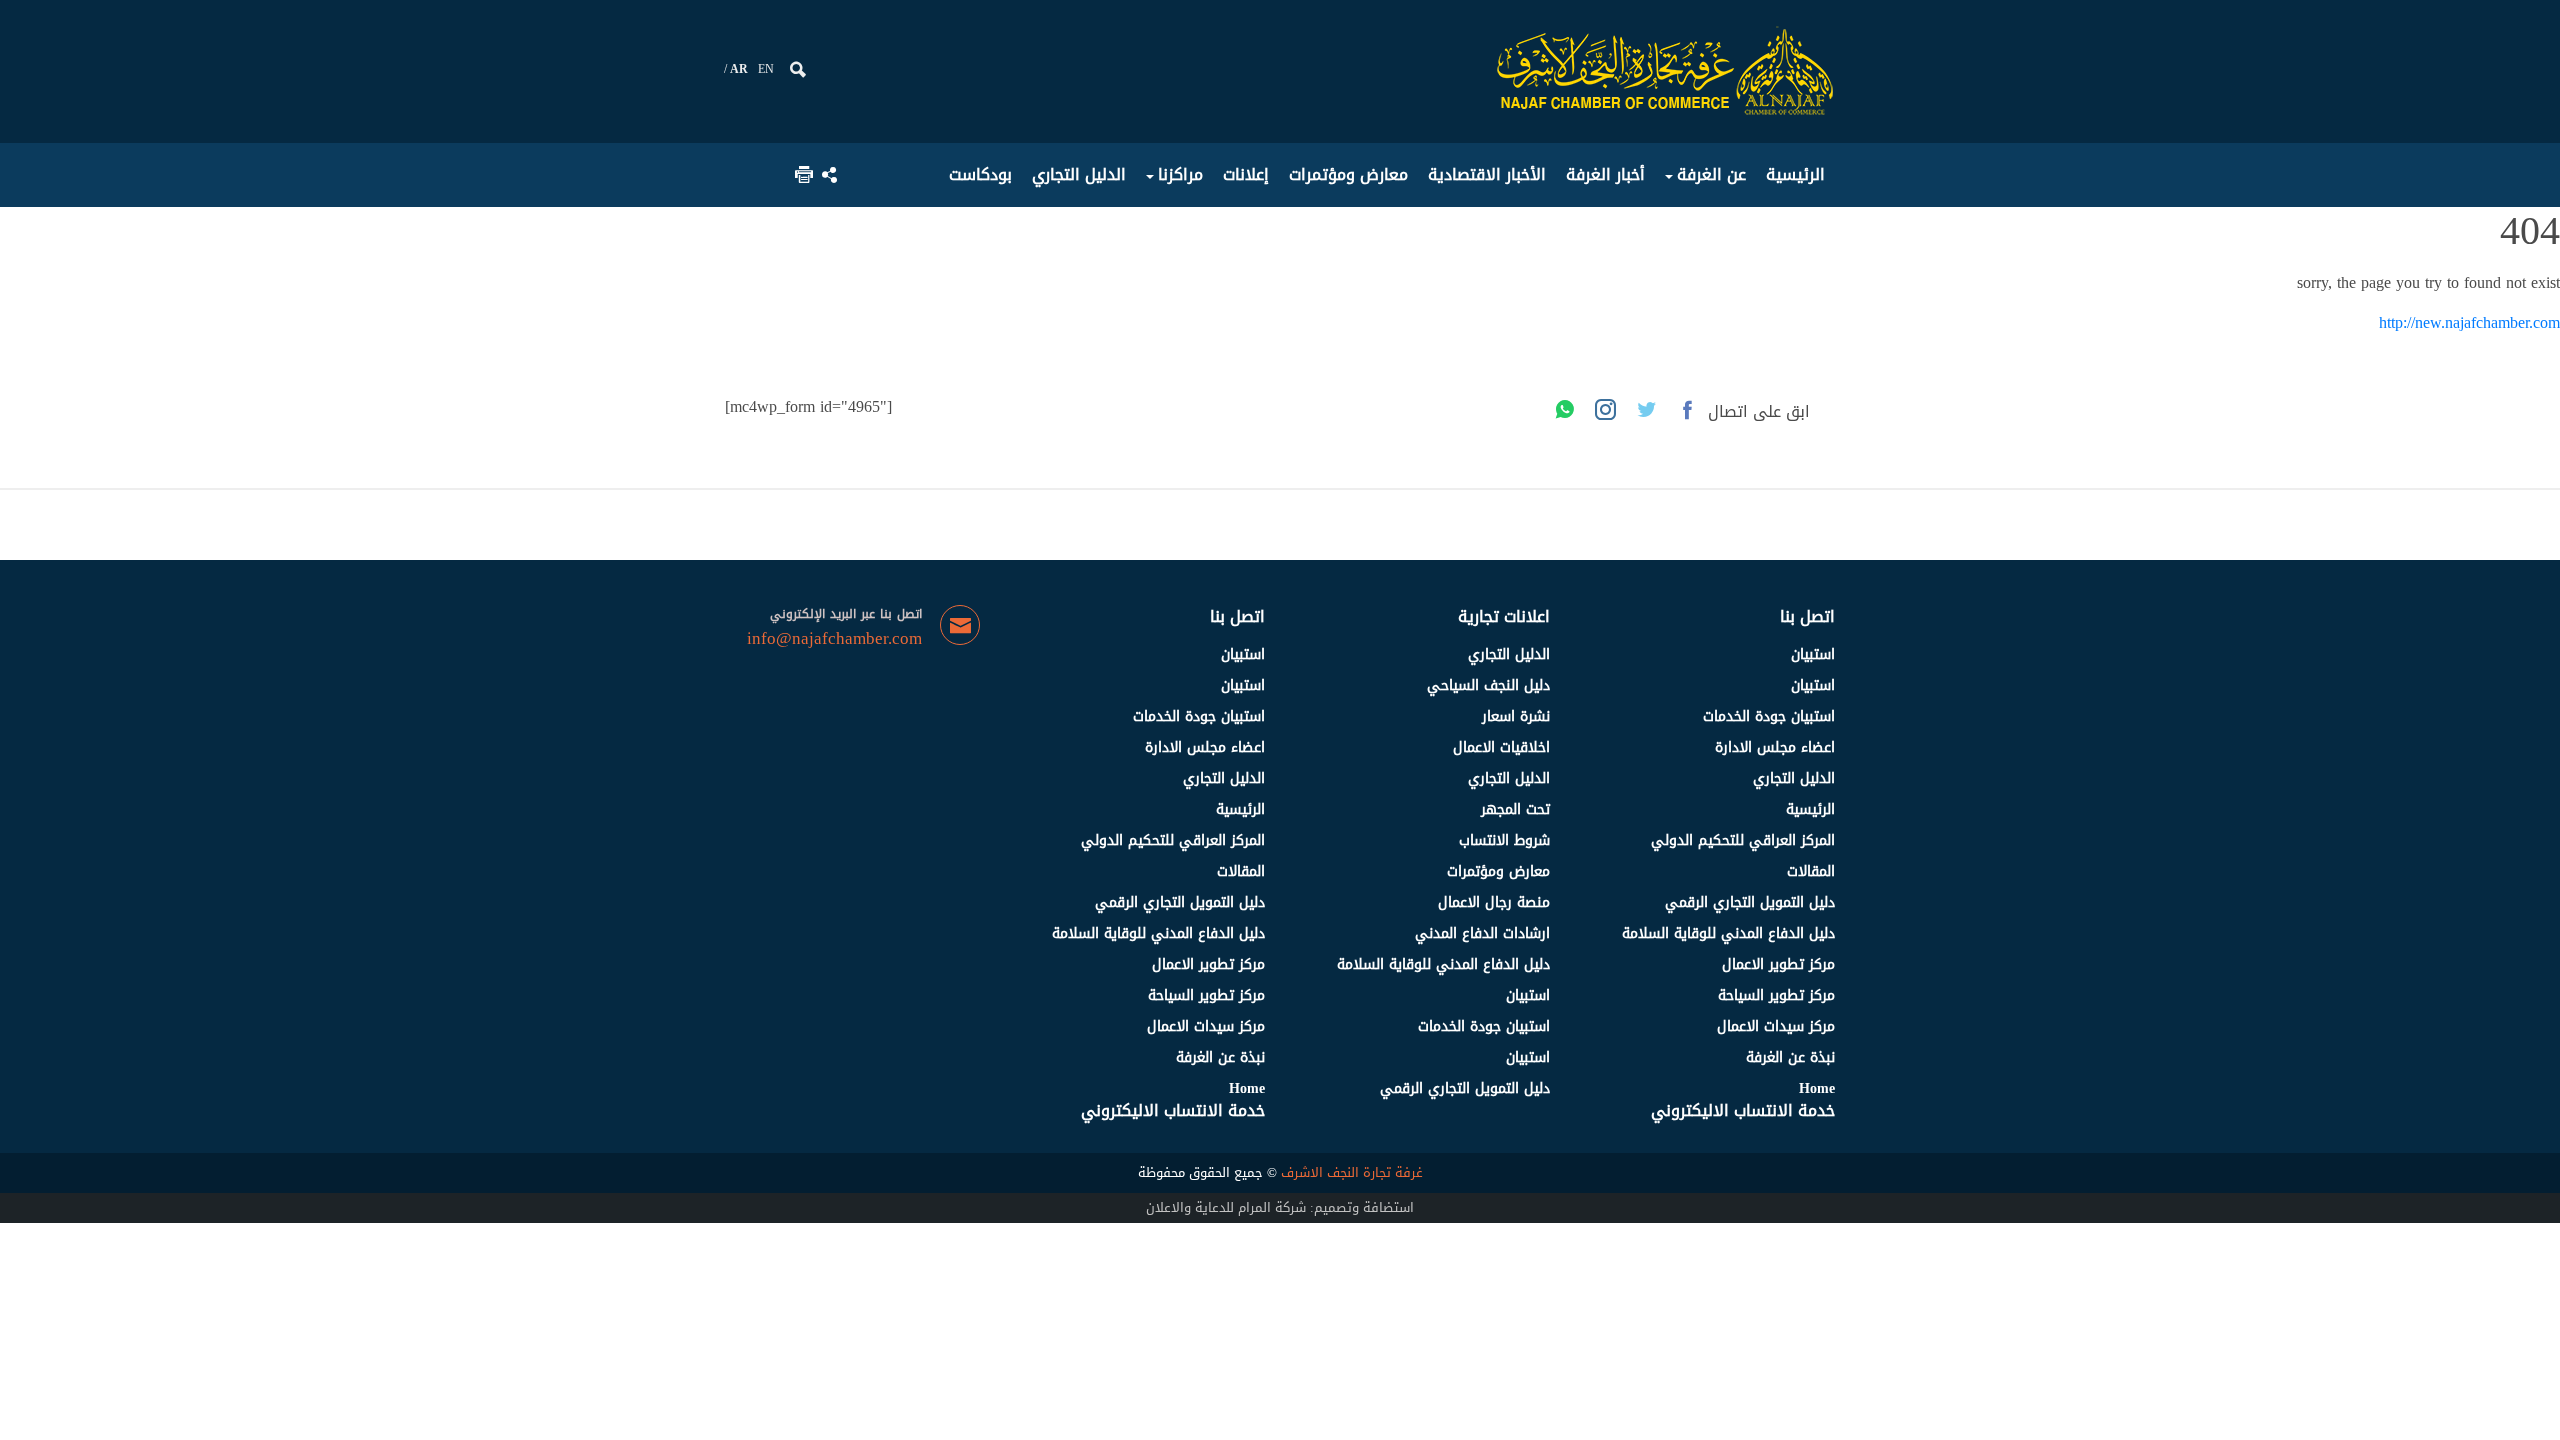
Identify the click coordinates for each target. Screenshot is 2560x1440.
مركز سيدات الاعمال (1776, 1026)
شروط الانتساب (1504, 840)
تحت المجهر (1515, 809)
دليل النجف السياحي (1488, 685)
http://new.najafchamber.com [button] (2469, 322)
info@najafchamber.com (834, 639)
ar (739, 69)
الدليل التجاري (1794, 778)
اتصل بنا (1807, 616)
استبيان (1813, 654)
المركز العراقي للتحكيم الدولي (1743, 840)
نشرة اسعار (1516, 716)
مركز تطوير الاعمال (1778, 964)
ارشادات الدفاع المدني (1482, 933)
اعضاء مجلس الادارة (1775, 747)
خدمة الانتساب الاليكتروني (1743, 1110)
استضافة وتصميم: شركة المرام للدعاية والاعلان (1280, 1207)
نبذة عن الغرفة (1790, 1057)
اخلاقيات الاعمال (1501, 747)
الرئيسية (1810, 809)
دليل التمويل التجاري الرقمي (1750, 902)
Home (1817, 1088)
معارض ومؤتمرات (1498, 871)
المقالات (1811, 871)
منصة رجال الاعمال (1494, 902)
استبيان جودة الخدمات (1769, 716)
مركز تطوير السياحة (1776, 995)
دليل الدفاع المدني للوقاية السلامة (1728, 933)
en (766, 69)
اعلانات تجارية (1504, 616)
